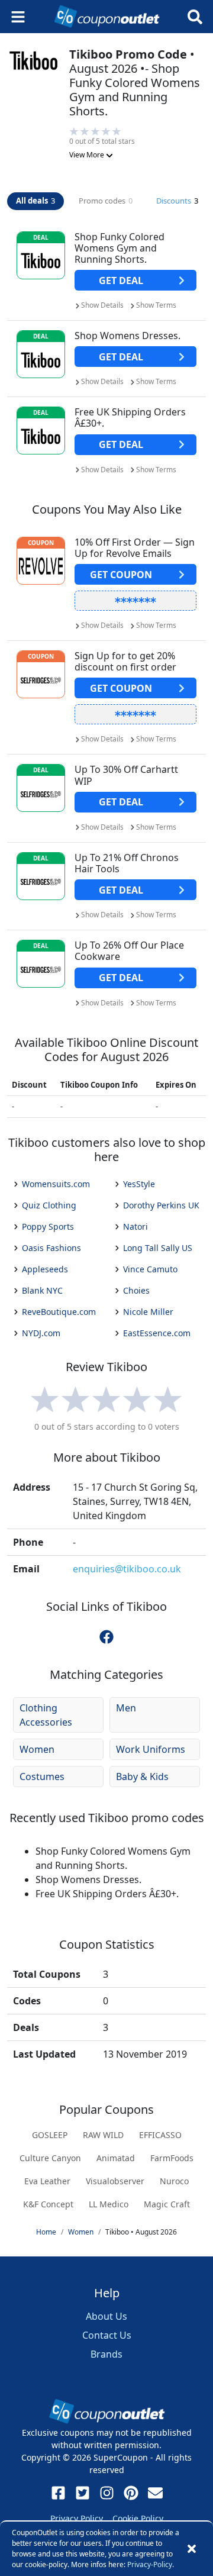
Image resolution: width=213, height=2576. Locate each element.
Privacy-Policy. (151, 2564)
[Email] (155, 2493)
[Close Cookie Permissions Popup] (192, 2549)
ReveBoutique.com (59, 1312)
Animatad (116, 2158)
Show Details (102, 305)
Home (46, 2232)
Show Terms (156, 305)
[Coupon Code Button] (135, 601)
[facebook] (106, 1637)
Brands (106, 2354)
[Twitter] (83, 2493)
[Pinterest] (131, 2493)
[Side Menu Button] (18, 17)
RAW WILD (103, 2135)
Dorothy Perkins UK (161, 1205)
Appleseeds (45, 1269)
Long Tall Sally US (158, 1248)
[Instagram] (107, 2493)
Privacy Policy (77, 2518)
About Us (106, 2316)
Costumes (42, 1777)
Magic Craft (167, 2204)
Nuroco (174, 2181)
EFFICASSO (160, 2135)
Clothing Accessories (46, 1715)
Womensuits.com (56, 1184)
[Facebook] (58, 2493)
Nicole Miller (148, 1312)
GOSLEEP (50, 2135)
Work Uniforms (151, 1749)
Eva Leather (47, 2181)
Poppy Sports (48, 1226)
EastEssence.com (157, 1333)
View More (88, 155)
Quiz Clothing (49, 1205)
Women (37, 1749)
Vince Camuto (150, 1269)
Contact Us (107, 2335)
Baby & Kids (142, 1777)
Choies (136, 1290)
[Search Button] (195, 17)
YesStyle (139, 1184)
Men (126, 1708)
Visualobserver (115, 2181)
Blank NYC (42, 1290)
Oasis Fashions (51, 1248)
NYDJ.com (41, 1333)
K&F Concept (48, 2204)
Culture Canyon (50, 2158)
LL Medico (109, 2204)
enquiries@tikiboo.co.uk (127, 1569)
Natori (135, 1226)
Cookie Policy (138, 2518)
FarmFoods (172, 2158)
